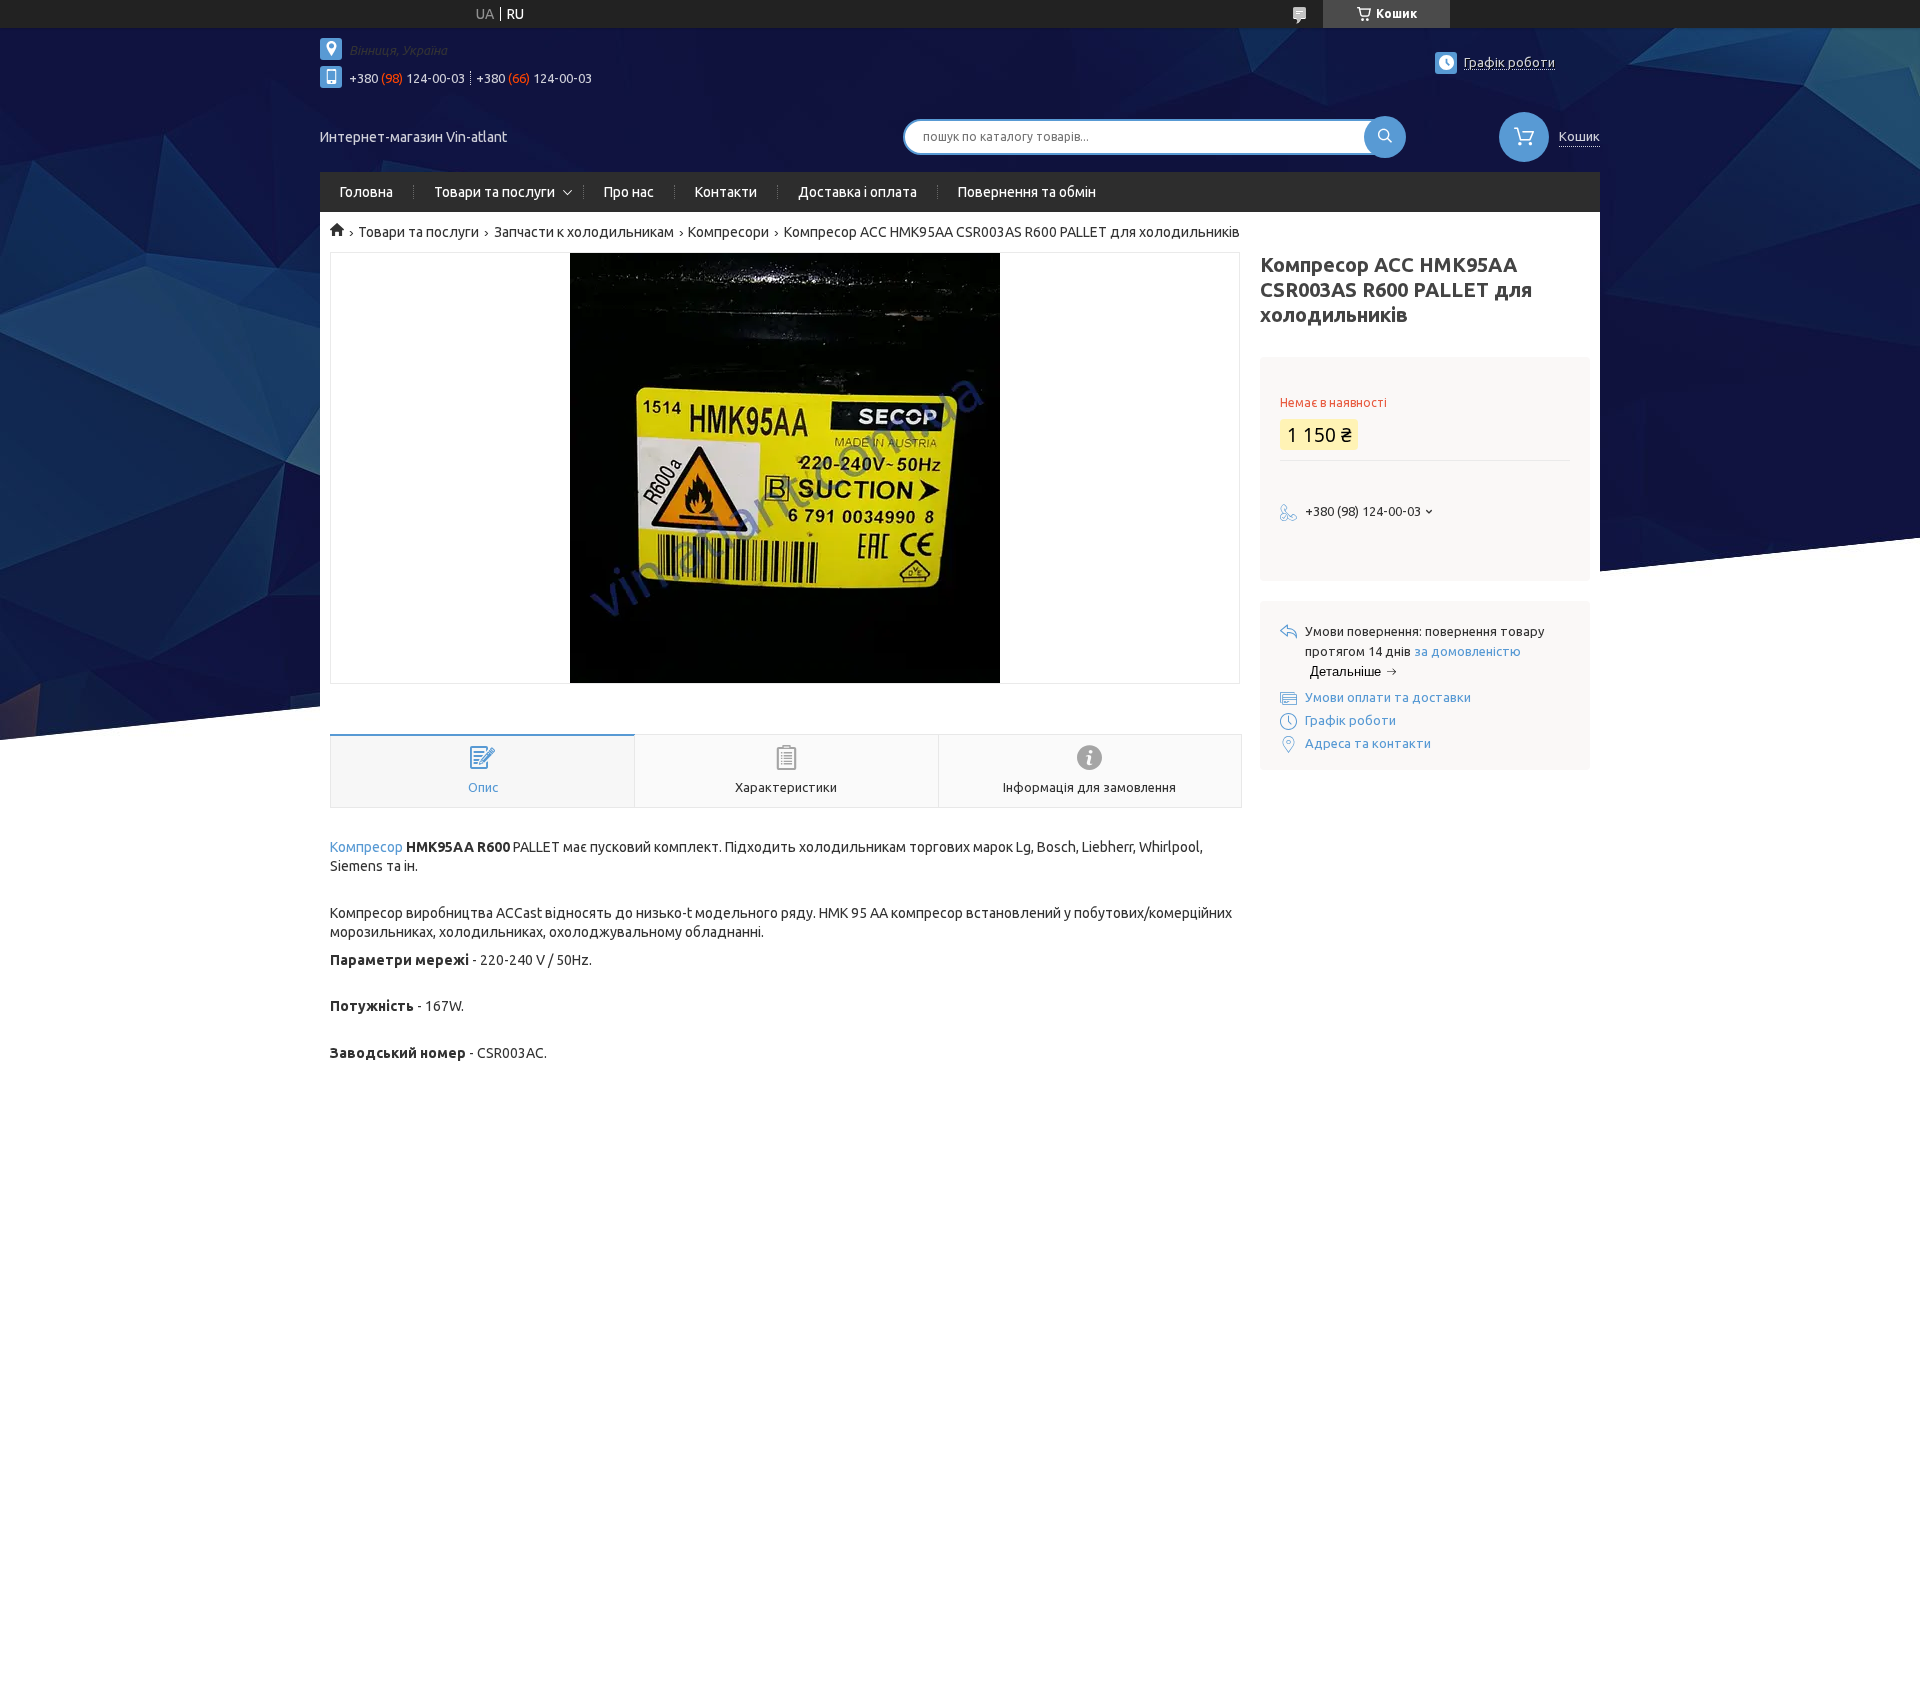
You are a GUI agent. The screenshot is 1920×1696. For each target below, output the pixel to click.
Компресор (366, 847)
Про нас (629, 192)
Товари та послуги (494, 192)
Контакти (726, 192)
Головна (366, 192)
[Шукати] (1385, 137)
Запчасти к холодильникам (584, 232)
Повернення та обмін (1027, 192)
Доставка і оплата (857, 192)
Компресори (728, 232)
